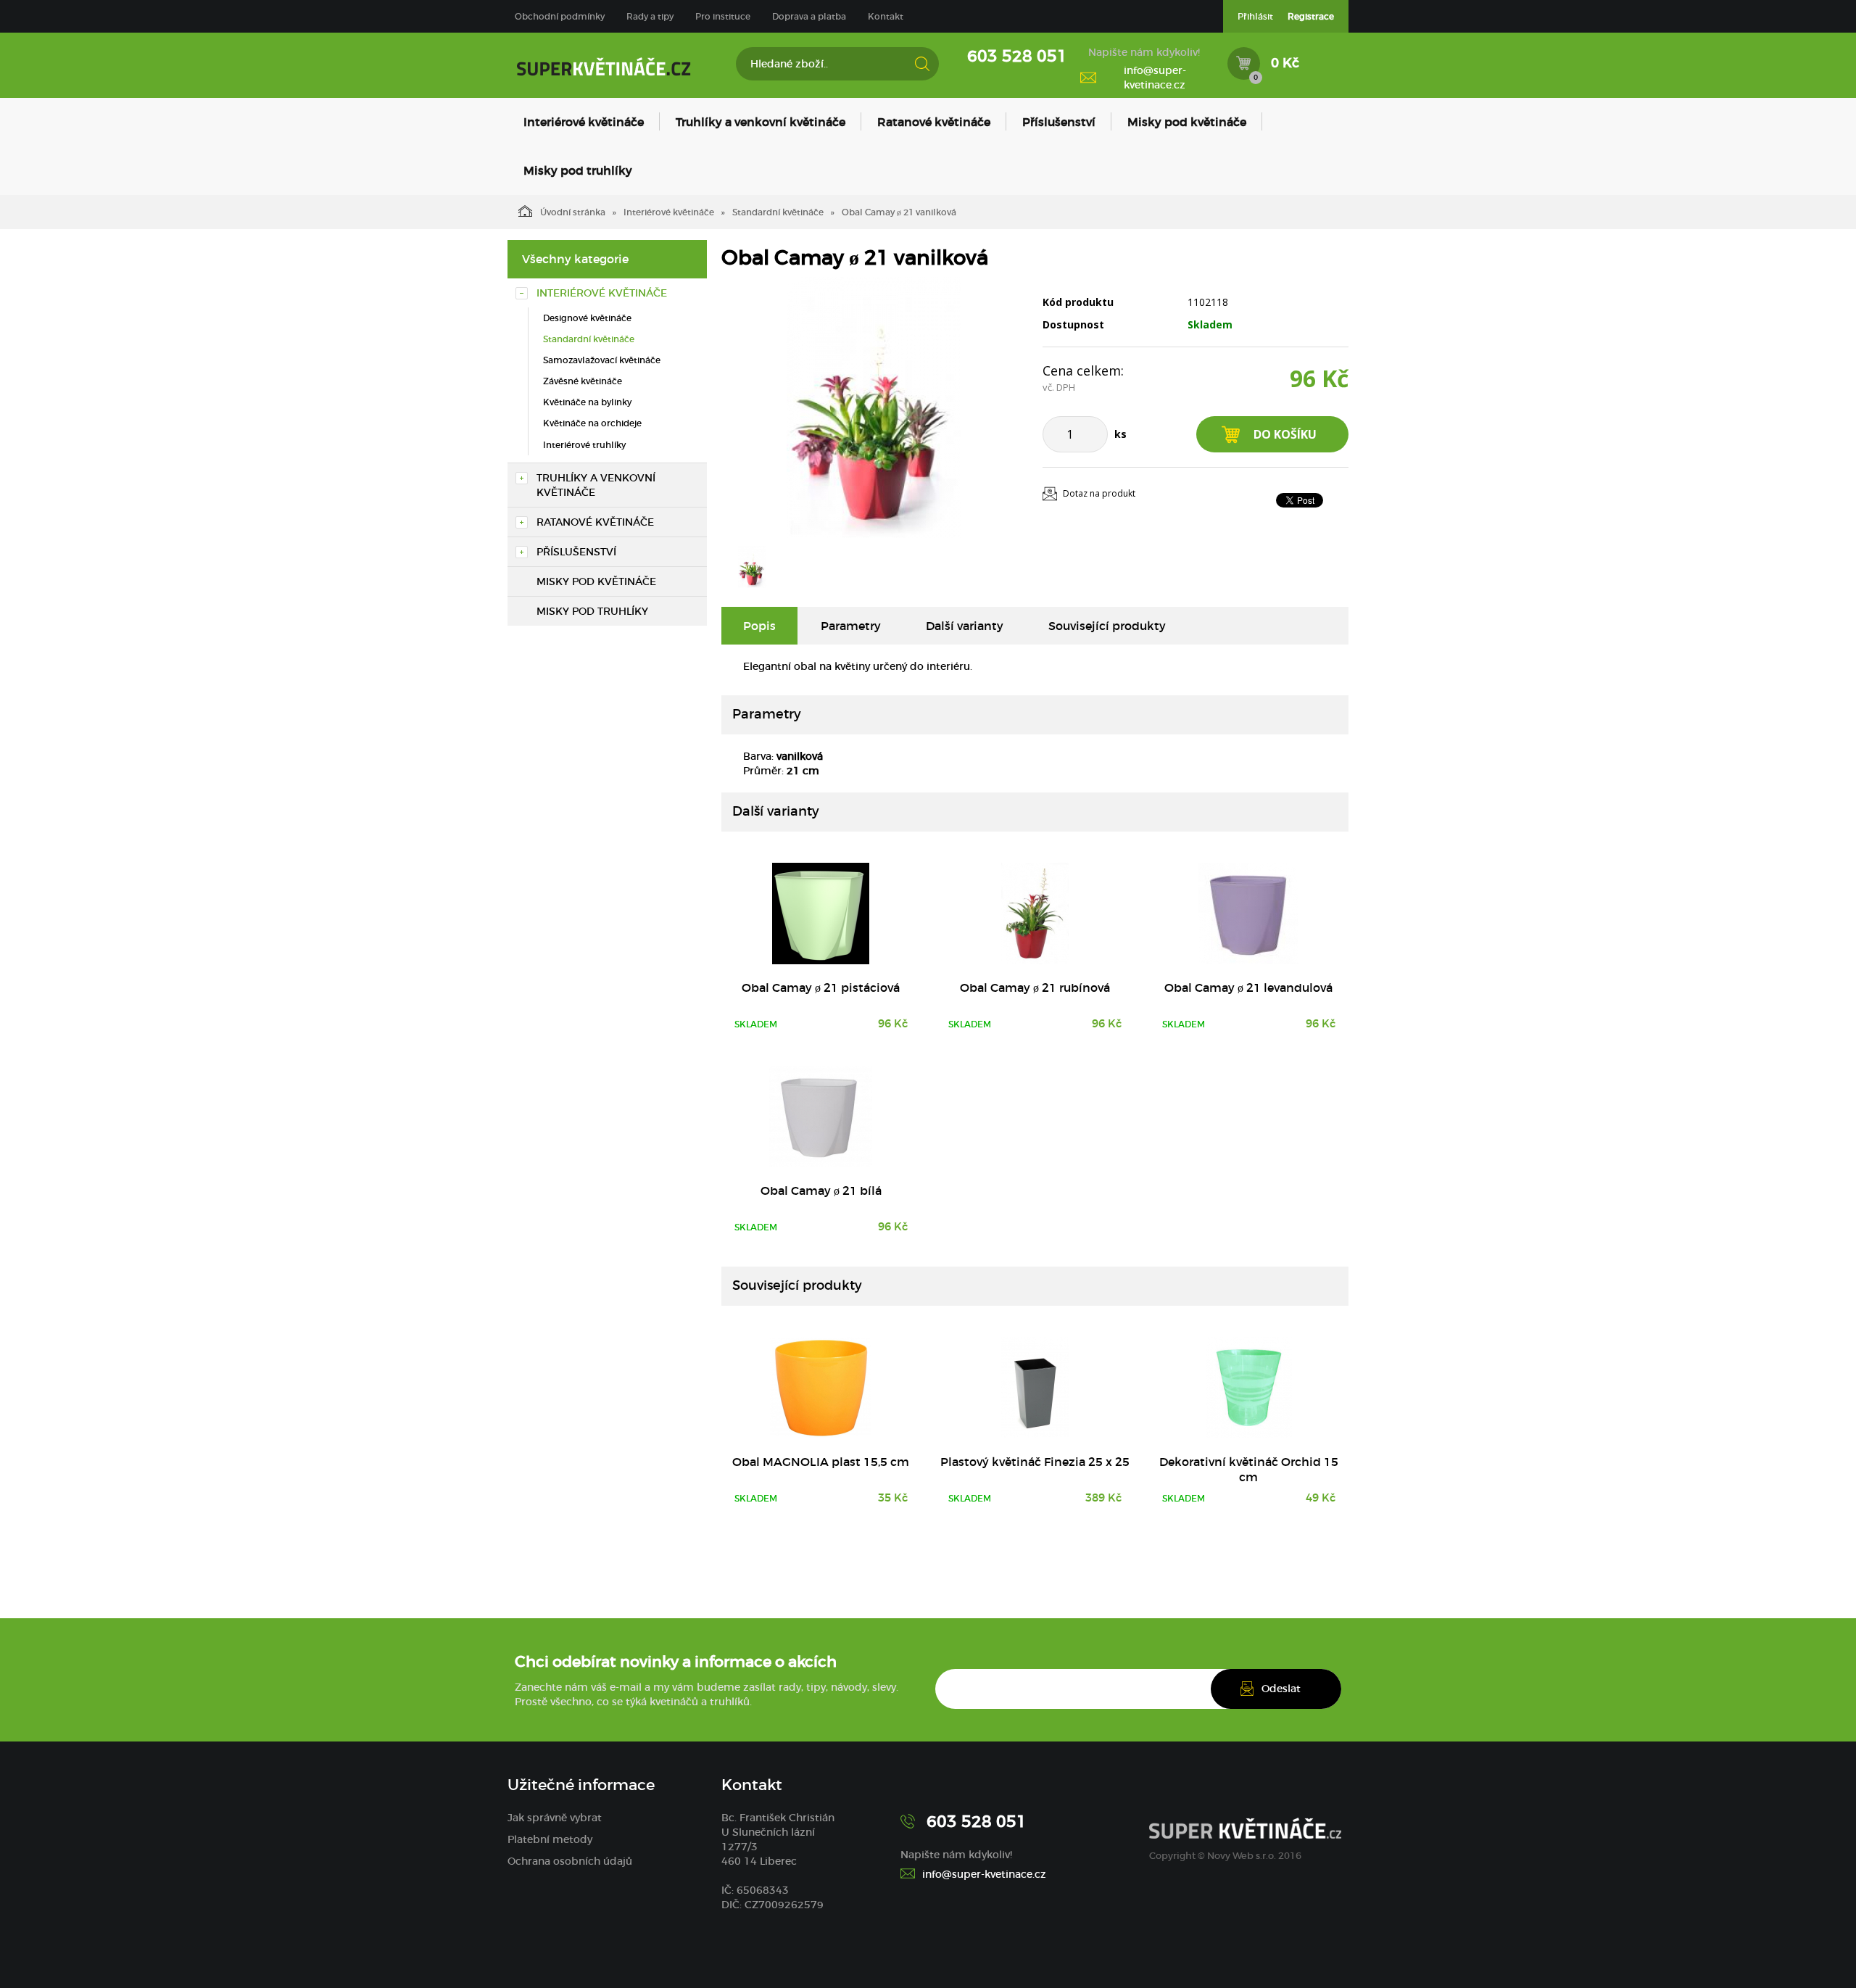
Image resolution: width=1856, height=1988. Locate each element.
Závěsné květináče (583, 381)
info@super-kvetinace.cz (1155, 78)
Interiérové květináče (584, 122)
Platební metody (550, 1839)
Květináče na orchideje (592, 423)
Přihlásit (1255, 16)
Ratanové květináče (934, 122)
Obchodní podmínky (560, 16)
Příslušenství (1059, 122)
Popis (759, 626)
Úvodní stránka (573, 212)
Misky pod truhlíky (578, 170)
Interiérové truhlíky (584, 445)
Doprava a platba (809, 16)
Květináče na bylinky (587, 402)
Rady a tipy (650, 16)
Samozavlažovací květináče (602, 360)
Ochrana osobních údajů (570, 1861)
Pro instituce (723, 16)
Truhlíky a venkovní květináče (761, 122)
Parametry (851, 626)
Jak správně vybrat (555, 1818)
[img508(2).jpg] (874, 407)
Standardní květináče (778, 212)
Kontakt (886, 16)
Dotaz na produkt (1099, 493)
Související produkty (1107, 626)
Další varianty (965, 626)
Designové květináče (587, 318)
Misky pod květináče (1187, 122)
